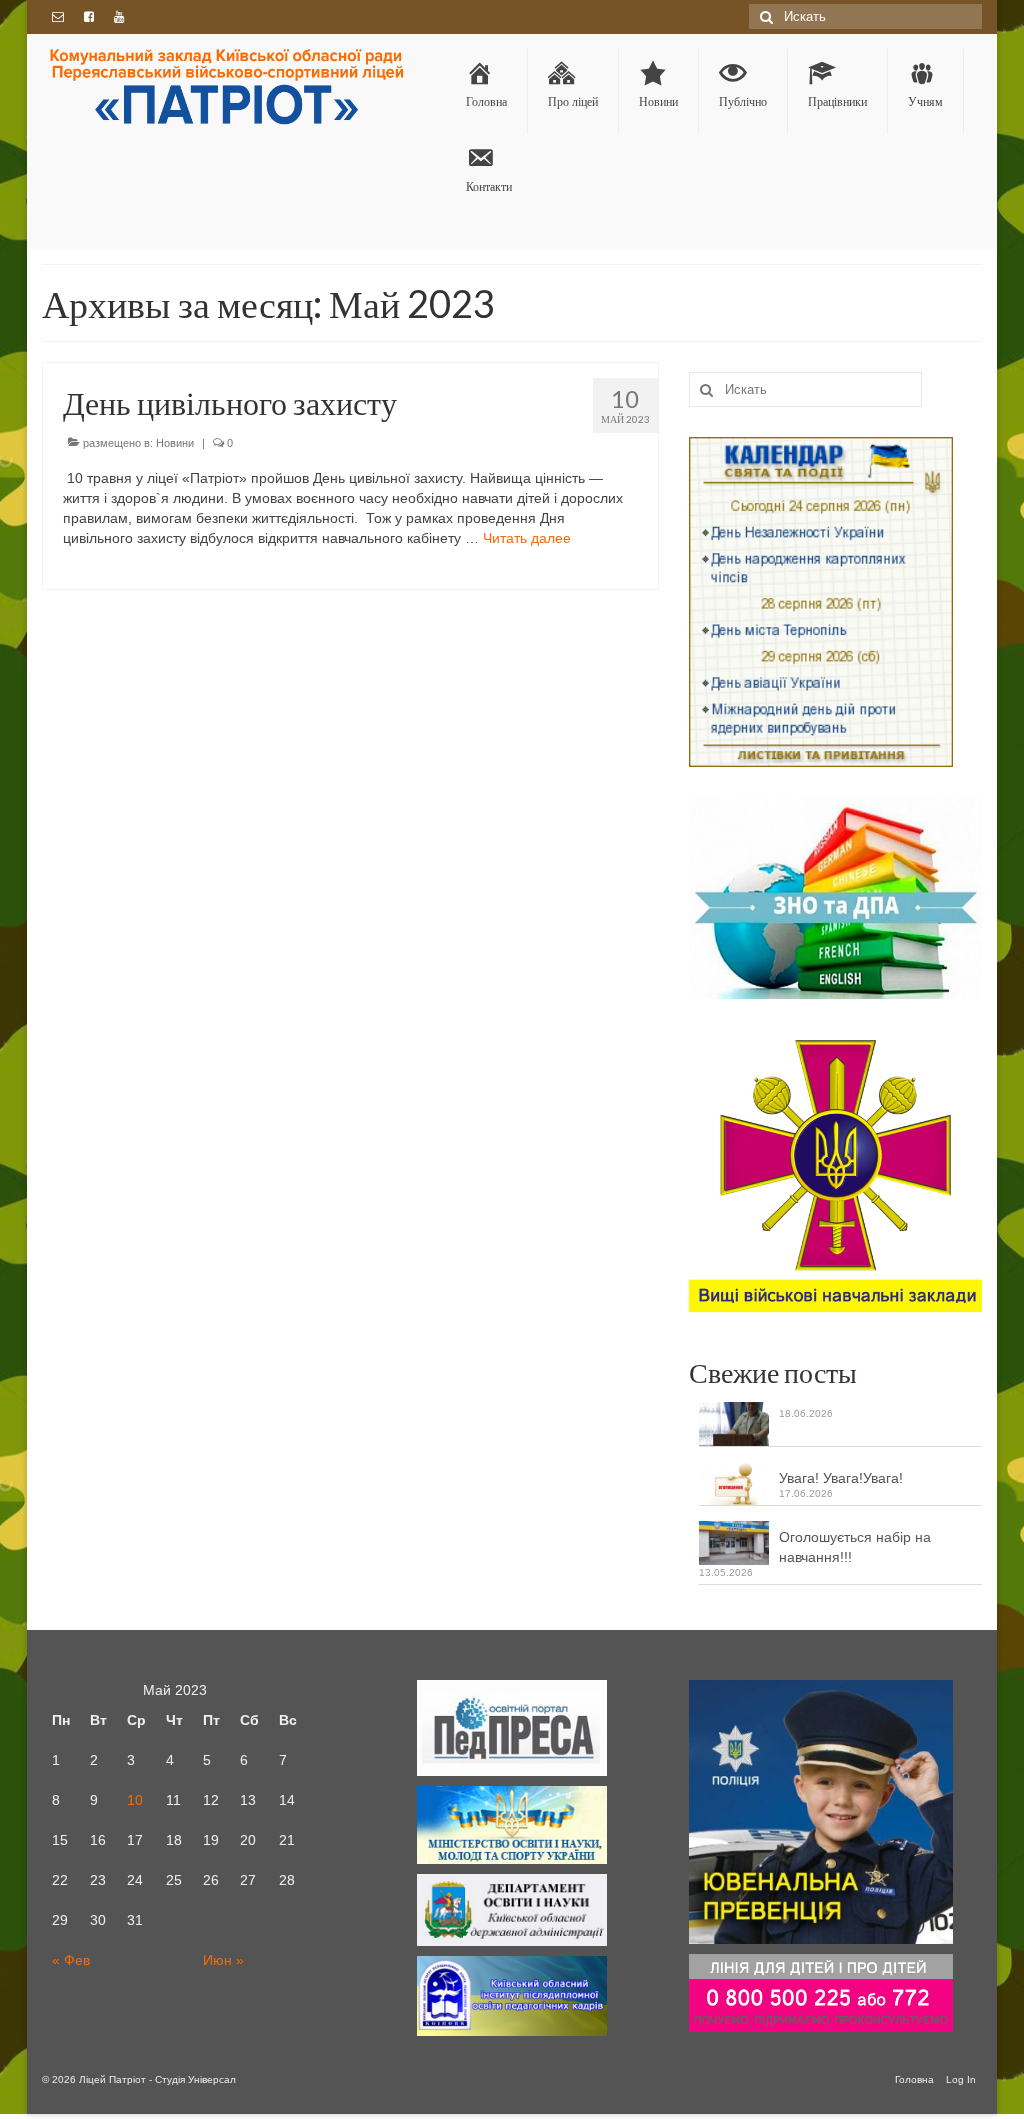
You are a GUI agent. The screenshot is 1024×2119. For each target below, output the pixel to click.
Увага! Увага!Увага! (841, 1478)
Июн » (223, 1960)
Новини (175, 443)
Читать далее (527, 538)
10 (135, 1800)
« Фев (71, 1960)
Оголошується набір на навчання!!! (855, 1547)
